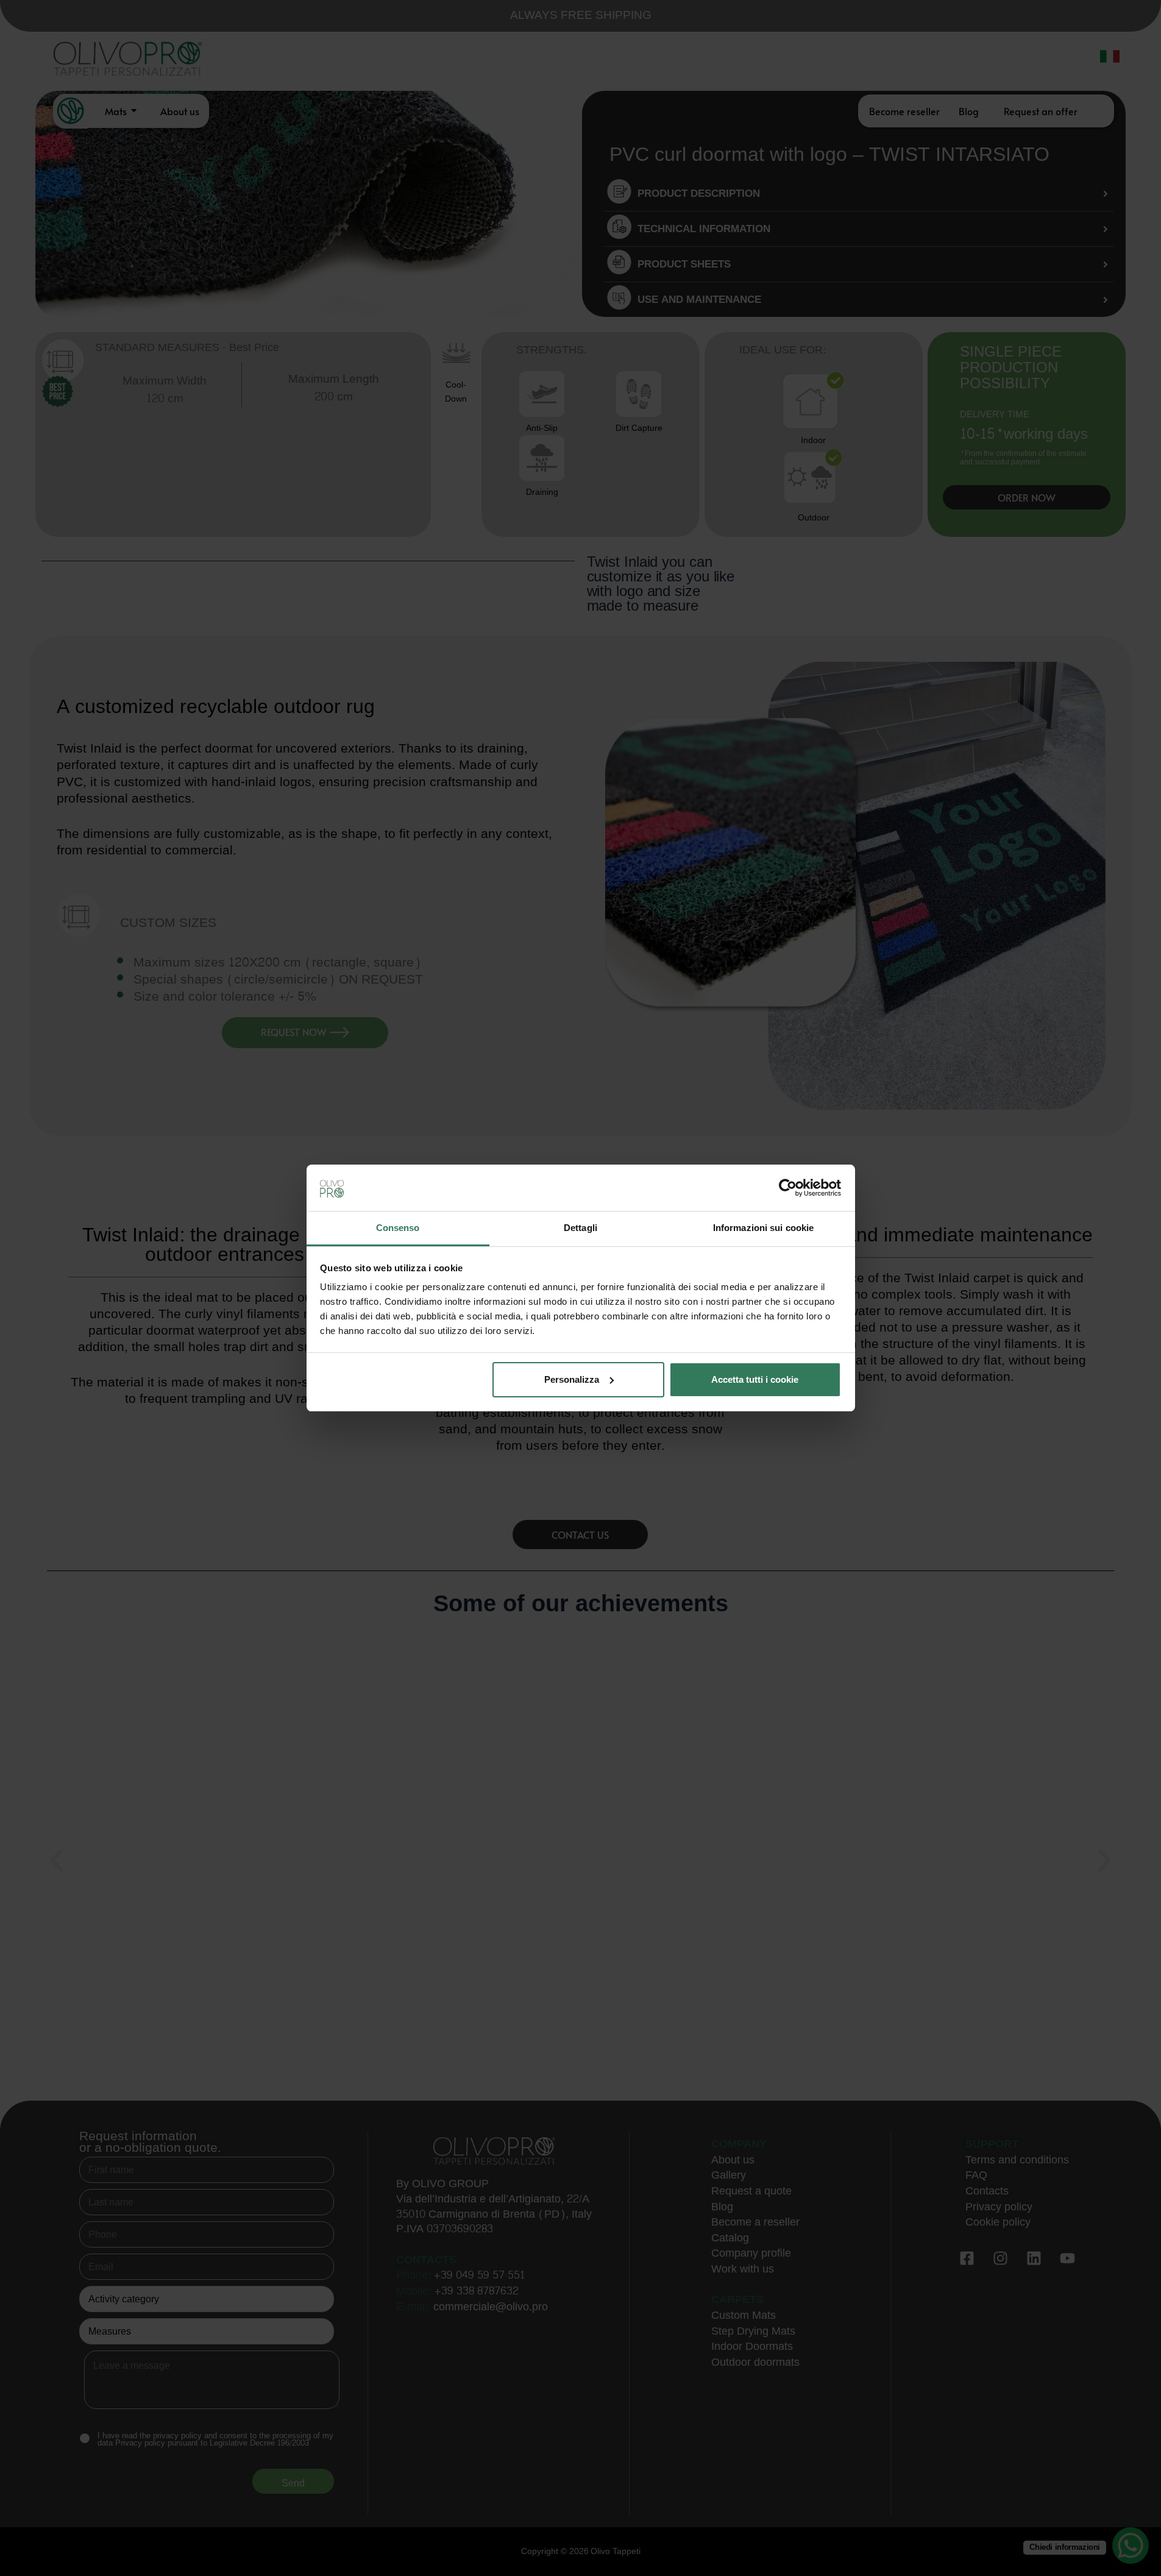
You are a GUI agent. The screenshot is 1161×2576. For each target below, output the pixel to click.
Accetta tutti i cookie (755, 1379)
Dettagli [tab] (580, 1228)
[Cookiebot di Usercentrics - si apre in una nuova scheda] (788, 1188)
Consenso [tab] (398, 1228)
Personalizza (572, 1379)
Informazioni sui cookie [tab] (763, 1228)
